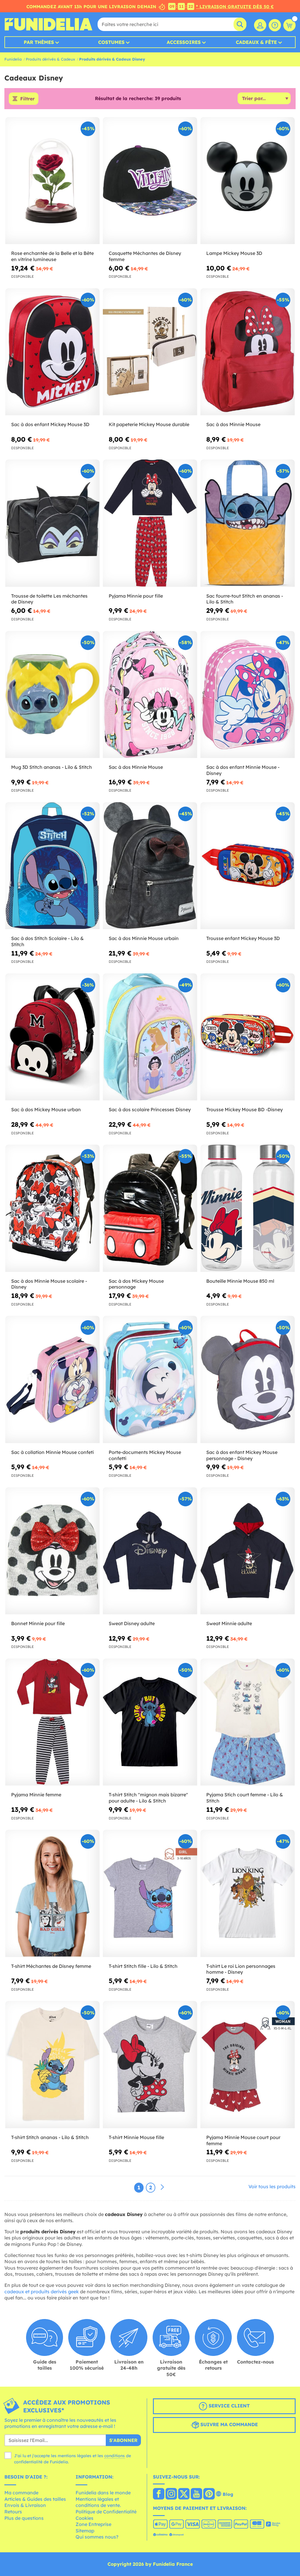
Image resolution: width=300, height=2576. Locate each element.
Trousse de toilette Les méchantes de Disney (49, 599)
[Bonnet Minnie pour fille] (52, 1551)
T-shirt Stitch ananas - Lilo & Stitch (50, 2137)
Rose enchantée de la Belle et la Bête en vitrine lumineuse (52, 256)
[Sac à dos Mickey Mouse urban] (52, 1037)
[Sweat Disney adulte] (150, 1551)
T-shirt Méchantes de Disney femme (51, 1966)
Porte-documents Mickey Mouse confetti (145, 1455)
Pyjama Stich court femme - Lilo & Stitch (245, 1798)
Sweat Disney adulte (132, 1623)
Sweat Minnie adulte (229, 1623)
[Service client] (275, 25)
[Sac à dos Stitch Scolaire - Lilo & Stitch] (52, 866)
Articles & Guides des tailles (35, 2499)
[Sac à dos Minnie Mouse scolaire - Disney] (52, 1208)
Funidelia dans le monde (103, 2493)
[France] (159, 2494)
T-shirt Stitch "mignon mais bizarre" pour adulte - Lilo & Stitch (148, 1798)
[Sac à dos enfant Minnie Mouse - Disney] (248, 695)
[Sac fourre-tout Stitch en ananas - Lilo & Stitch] (248, 523)
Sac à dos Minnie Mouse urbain (144, 938)
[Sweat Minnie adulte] (248, 1551)
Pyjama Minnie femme (36, 1795)
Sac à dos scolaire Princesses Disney (150, 1109)
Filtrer (27, 99)
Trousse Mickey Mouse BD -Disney (244, 1109)
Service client (228, 2406)
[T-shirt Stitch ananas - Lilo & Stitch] (52, 2065)
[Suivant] (162, 2187)
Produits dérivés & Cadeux (50, 59)
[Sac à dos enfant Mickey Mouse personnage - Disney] (248, 1379)
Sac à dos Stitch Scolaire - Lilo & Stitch (47, 941)
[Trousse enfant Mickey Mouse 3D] (248, 866)
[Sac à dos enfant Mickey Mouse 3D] (52, 352)
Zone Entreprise (93, 2524)
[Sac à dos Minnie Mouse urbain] (150, 866)
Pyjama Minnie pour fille (136, 596)
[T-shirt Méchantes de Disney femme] (52, 1893)
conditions (115, 2456)
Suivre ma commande (228, 2424)
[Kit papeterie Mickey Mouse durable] (150, 352)
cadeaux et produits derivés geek (42, 2292)
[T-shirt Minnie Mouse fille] (150, 2065)
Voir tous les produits (272, 2186)
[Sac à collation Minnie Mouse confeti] (52, 1379)
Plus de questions (24, 2518)
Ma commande (21, 2493)
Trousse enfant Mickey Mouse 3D (243, 938)
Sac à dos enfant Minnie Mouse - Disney (243, 770)
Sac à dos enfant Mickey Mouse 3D (50, 424)
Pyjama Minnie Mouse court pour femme (243, 2140)
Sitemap (85, 2531)
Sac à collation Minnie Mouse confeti (52, 1452)
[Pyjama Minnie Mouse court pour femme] (248, 2065)
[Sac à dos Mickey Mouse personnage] (150, 1208)
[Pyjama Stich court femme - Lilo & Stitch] (248, 1722)
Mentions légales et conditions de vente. (98, 2502)
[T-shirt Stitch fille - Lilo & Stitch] (150, 1893)
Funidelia (13, 59)
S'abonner (123, 2440)
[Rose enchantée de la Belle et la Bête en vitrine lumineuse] (52, 181)
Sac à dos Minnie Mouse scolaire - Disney (49, 1284)
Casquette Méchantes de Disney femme (145, 256)
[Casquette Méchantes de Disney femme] (150, 181)
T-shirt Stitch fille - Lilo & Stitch (143, 1966)
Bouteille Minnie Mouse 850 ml (240, 1281)
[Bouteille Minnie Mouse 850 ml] (248, 1208)
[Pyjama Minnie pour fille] (150, 523)
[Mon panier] (289, 25)
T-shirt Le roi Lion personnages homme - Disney (241, 1969)
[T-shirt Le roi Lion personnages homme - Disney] (248, 1893)
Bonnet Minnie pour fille (38, 1623)
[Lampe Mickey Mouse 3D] (248, 181)
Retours (13, 2512)
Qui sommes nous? (97, 2537)
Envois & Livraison (25, 2505)
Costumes (111, 42)
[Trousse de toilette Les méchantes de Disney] (52, 523)
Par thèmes (39, 42)
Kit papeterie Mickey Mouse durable (149, 424)
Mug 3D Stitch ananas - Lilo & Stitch (52, 767)
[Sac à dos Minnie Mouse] (248, 352)
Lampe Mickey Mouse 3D (234, 253)
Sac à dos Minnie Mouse (233, 424)
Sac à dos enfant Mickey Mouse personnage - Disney (242, 1455)
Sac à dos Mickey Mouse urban (46, 1109)
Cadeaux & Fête (256, 42)
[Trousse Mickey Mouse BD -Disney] (248, 1037)
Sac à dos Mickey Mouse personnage (136, 1284)
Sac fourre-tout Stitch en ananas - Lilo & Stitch (245, 599)
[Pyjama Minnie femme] (52, 1722)
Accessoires (184, 42)
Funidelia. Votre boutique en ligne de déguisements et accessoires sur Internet (48, 24)
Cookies (85, 2518)
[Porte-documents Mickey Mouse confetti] (150, 1379)
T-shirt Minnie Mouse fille (136, 2137)
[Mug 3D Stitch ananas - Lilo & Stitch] (52, 695)
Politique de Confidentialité (106, 2512)
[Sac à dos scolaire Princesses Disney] (150, 1037)
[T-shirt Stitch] (150, 1722)
